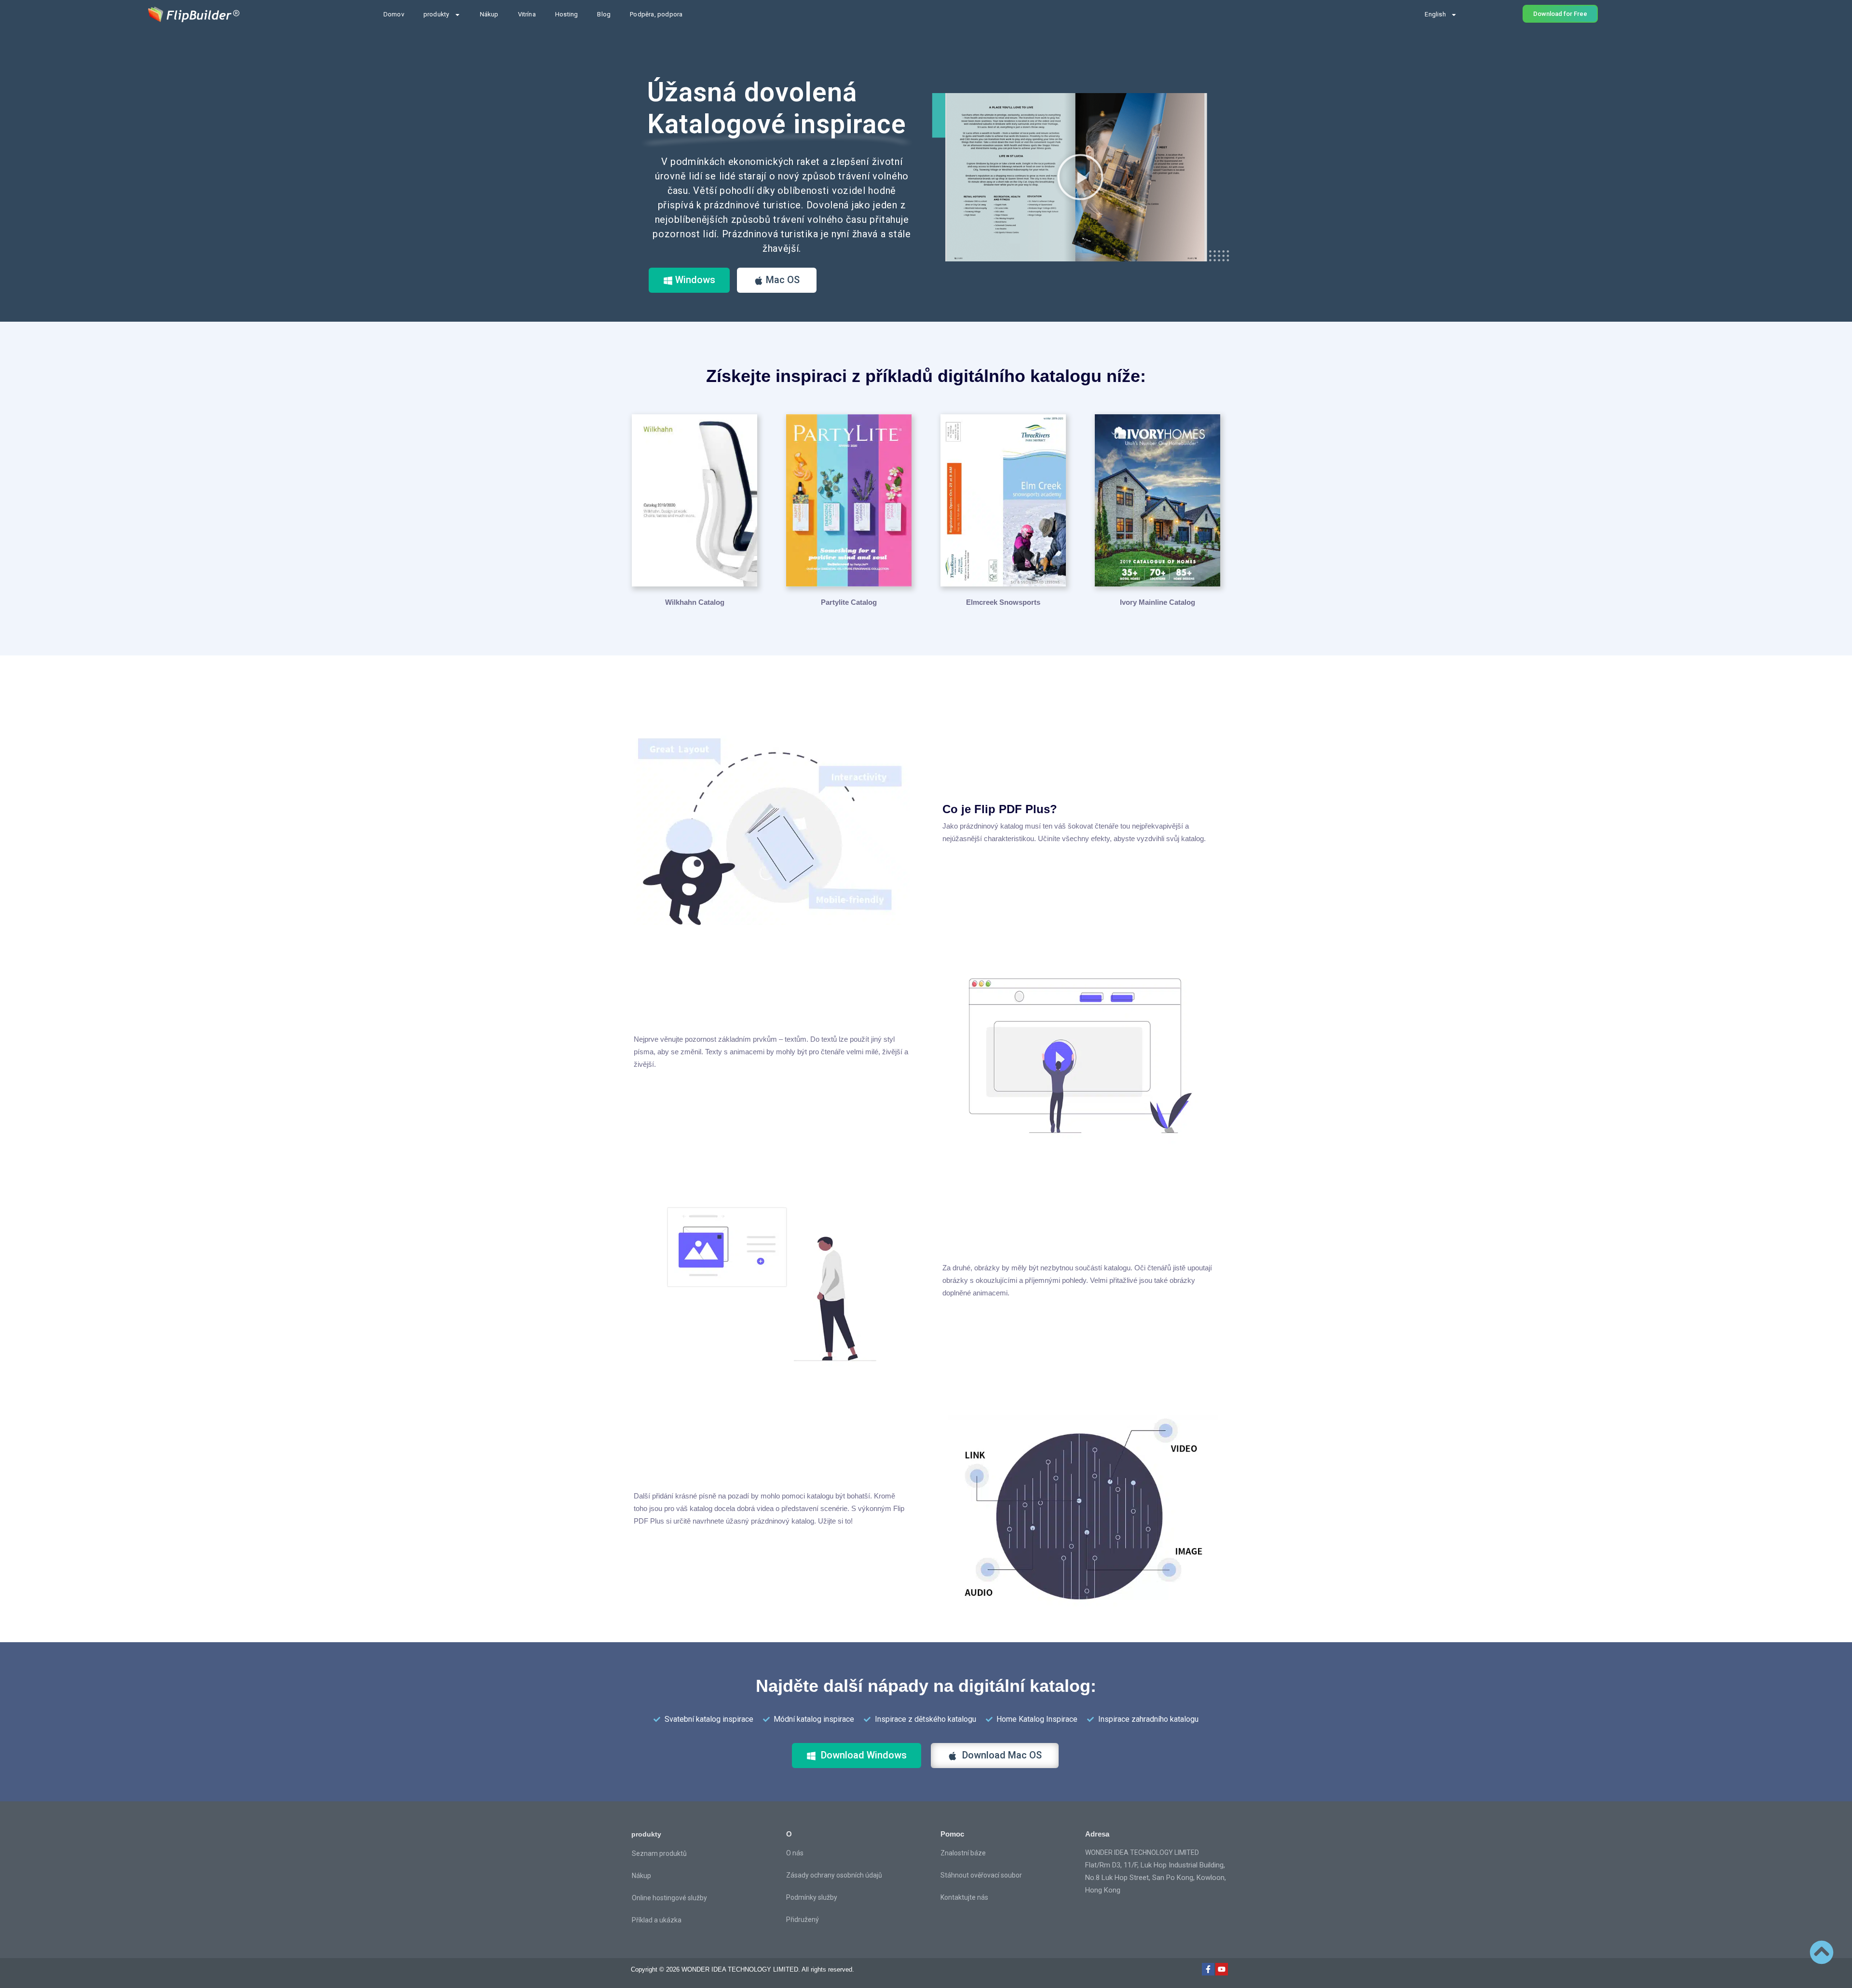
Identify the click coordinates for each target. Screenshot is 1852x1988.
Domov (394, 14)
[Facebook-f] (1208, 1969)
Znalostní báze (963, 1853)
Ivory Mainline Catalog (1157, 602)
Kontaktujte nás (964, 1897)
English (1435, 14)
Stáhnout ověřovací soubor (981, 1875)
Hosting (566, 14)
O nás (795, 1853)
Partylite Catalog (849, 602)
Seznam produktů (659, 1853)
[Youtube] (1222, 1969)
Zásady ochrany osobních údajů (834, 1875)
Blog (604, 14)
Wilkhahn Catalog (695, 602)
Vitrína (527, 14)
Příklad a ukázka (657, 1920)
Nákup (489, 14)
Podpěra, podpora (656, 14)
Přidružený (803, 1920)
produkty (436, 14)
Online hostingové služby (669, 1898)
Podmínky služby (812, 1897)
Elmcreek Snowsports (1003, 602)
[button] (1080, 177)
